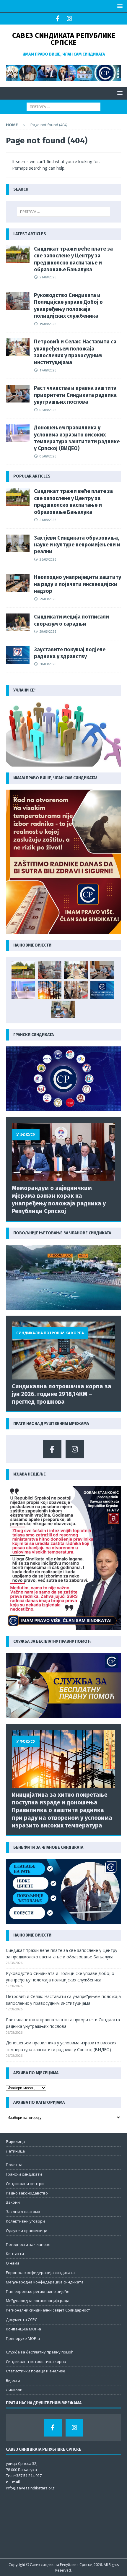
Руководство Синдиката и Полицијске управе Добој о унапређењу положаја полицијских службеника (68, 306)
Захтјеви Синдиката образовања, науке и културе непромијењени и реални (77, 545)
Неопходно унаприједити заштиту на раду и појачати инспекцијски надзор (78, 584)
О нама (13, 2263)
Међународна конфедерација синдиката (45, 2282)
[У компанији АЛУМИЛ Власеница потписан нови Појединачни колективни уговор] (63, 1009)
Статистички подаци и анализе (36, 2371)
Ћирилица (15, 2142)
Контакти (15, 2254)
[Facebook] (58, 19)
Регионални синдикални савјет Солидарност (48, 2310)
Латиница (15, 2151)
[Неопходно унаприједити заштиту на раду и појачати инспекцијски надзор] (18, 583)
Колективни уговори (25, 2221)
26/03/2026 (48, 559)
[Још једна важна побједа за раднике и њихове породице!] (102, 990)
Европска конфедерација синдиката (40, 2273)
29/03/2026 (48, 599)
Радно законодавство (27, 2193)
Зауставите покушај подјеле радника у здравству (70, 653)
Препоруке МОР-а (23, 2338)
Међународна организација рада (38, 2301)
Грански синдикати (24, 2174)
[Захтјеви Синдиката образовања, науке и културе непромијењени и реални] (18, 543)
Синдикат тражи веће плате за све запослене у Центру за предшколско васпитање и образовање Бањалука (73, 259)
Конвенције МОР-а (23, 2329)
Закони (13, 2202)
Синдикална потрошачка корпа (36, 2361)
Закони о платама (23, 2212)
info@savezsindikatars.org (30, 2488)
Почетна (14, 2165)
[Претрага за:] (63, 106)
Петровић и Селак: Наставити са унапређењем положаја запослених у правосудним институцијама (75, 352)
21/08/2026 (48, 277)
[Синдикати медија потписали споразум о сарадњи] (18, 622)
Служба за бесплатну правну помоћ (40, 2352)
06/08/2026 (48, 410)
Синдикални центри (25, 2184)
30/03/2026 (48, 664)
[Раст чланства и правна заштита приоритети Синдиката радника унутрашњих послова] (18, 394)
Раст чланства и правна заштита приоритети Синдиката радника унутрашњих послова (75, 395)
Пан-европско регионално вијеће (38, 2291)
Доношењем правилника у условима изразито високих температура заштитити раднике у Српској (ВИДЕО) (77, 438)
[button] (119, 6)
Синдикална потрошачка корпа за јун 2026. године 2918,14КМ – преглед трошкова (62, 1394)
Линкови (14, 2390)
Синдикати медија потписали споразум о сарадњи (71, 620)
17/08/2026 (48, 370)
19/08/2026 (48, 324)
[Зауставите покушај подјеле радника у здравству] (18, 655)
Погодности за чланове (28, 2244)
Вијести (13, 2380)
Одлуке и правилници (27, 2231)
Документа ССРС (22, 2319)
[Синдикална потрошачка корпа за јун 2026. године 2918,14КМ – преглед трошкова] (63, 1351)
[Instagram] (69, 19)
